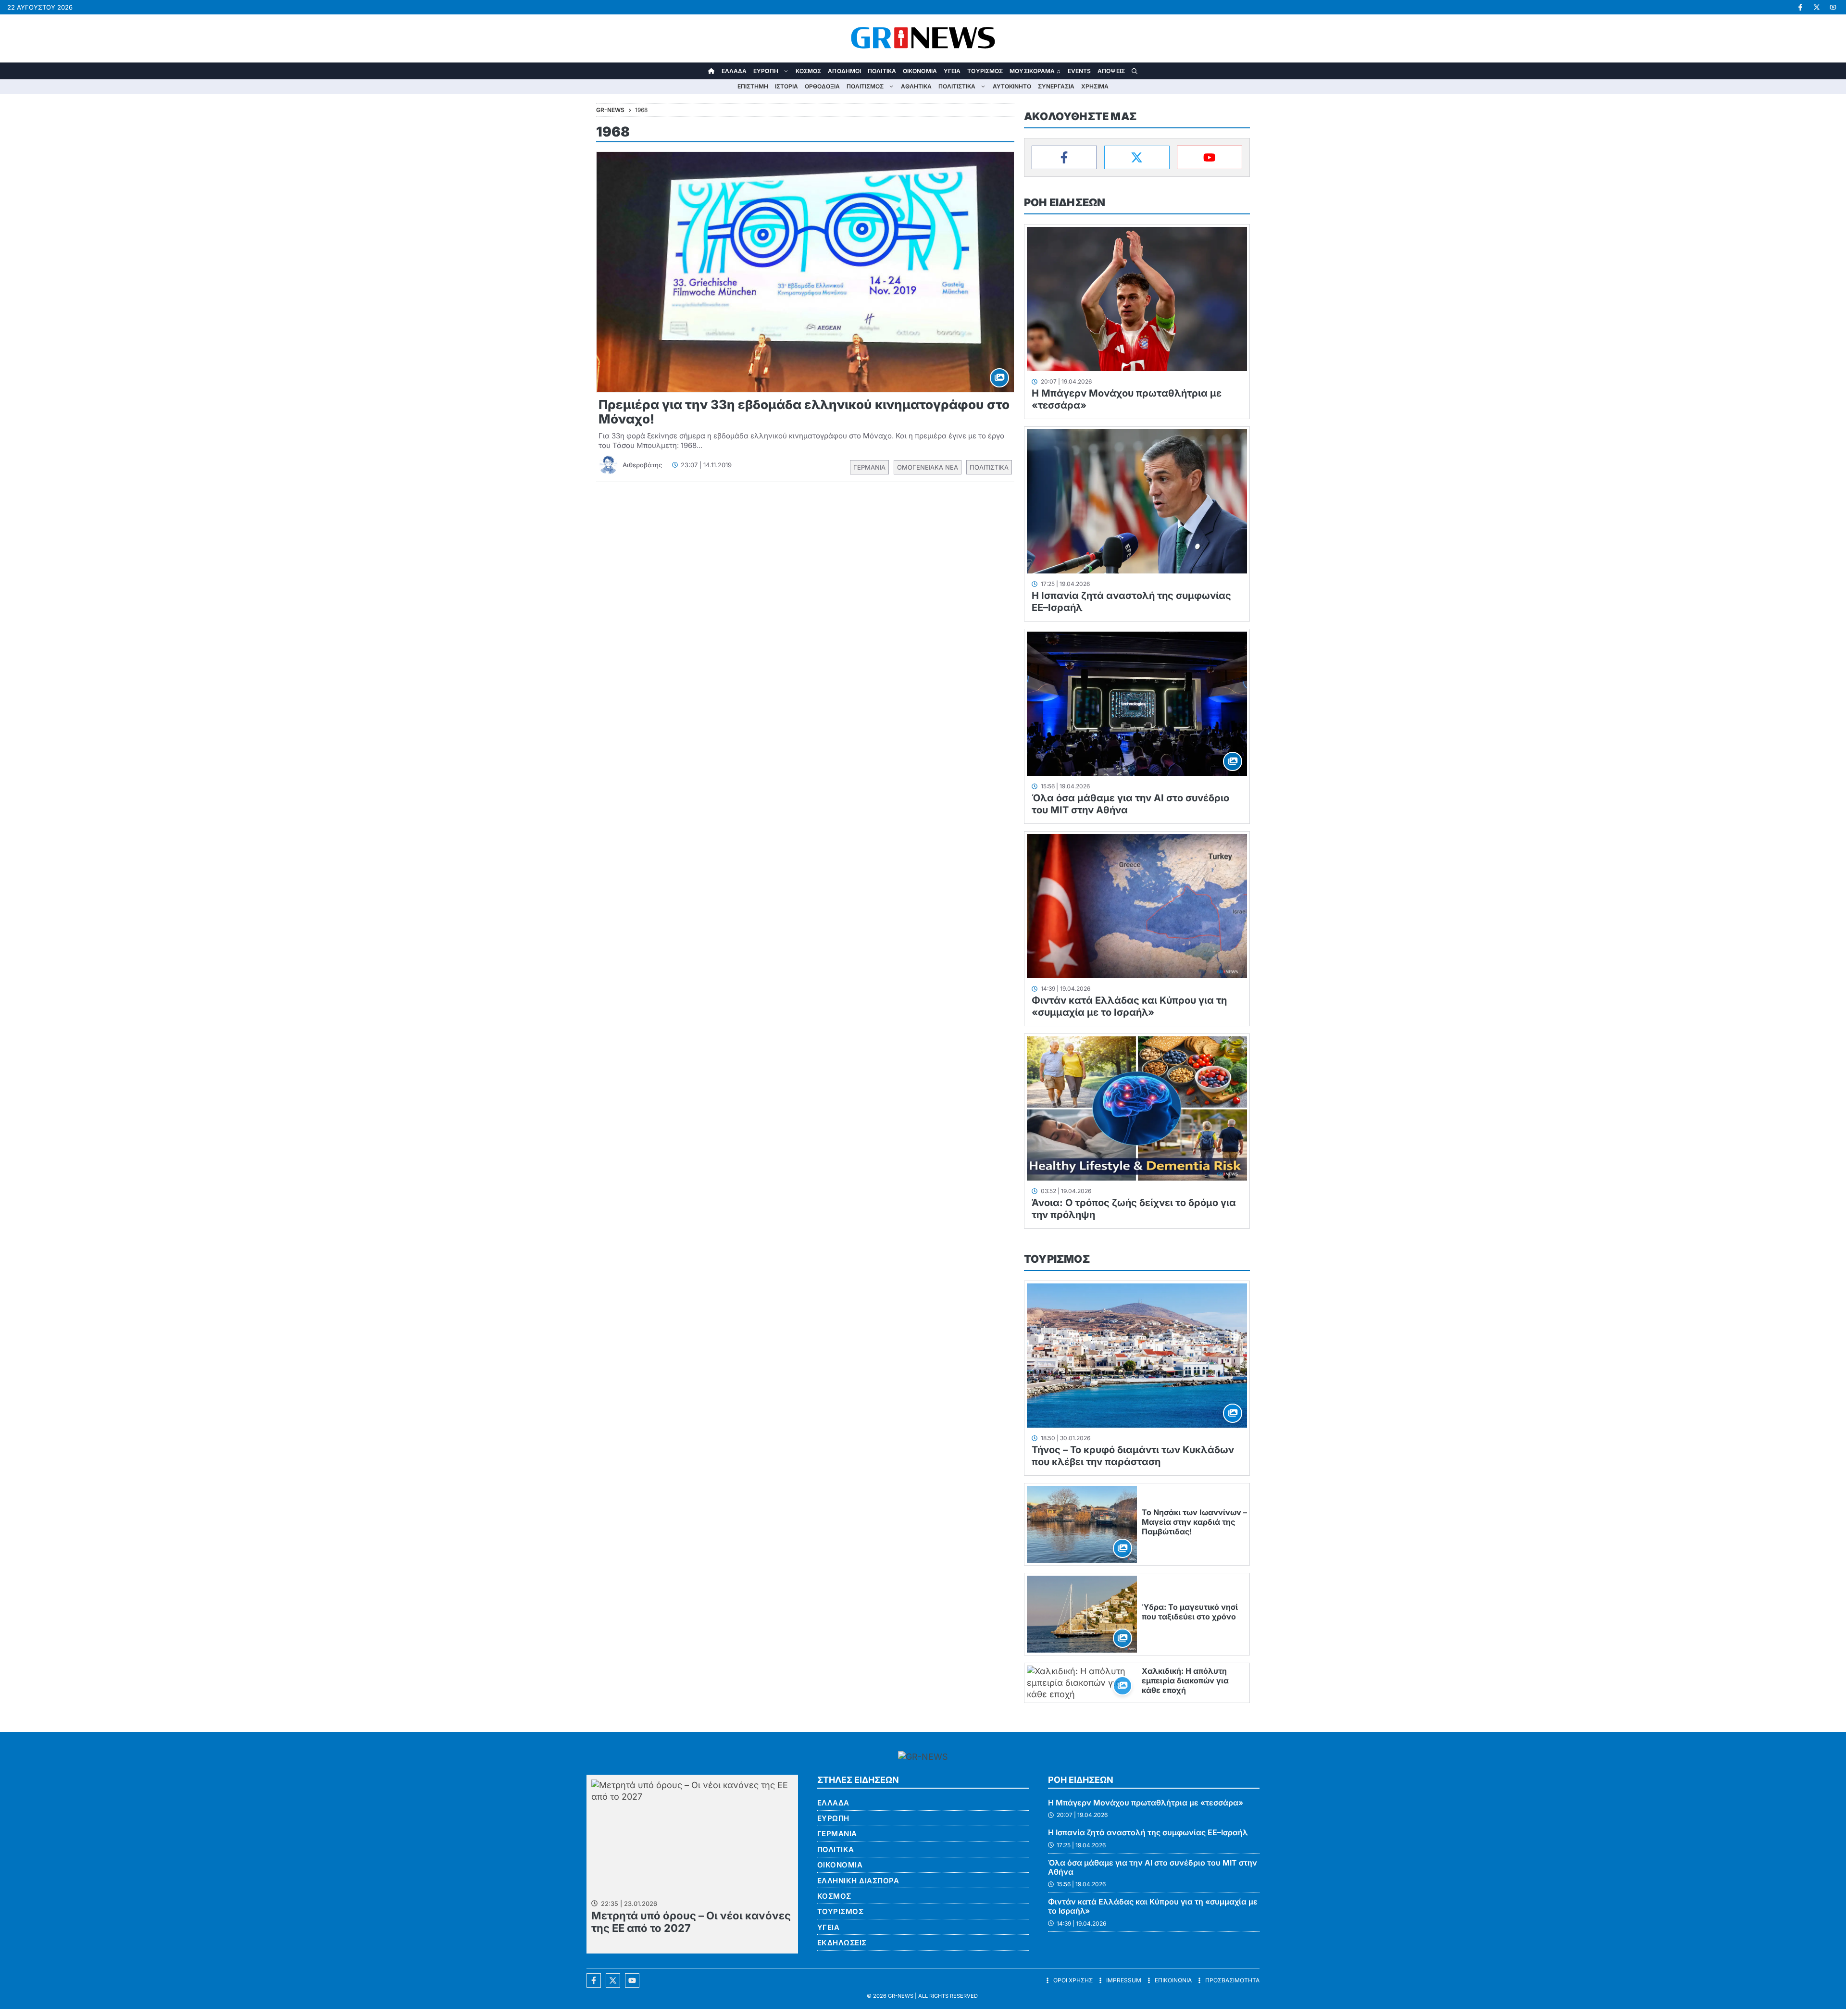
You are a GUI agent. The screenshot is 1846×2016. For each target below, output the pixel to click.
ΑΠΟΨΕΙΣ (1111, 71)
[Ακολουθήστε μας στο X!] (1817, 7)
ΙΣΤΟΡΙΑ (786, 86)
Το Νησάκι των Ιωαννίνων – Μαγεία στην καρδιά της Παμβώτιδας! (1194, 1522)
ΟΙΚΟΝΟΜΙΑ (920, 71)
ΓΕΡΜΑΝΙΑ (869, 467)
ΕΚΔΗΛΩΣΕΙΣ (842, 1943)
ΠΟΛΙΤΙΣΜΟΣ (865, 86)
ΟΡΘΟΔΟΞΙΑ (822, 86)
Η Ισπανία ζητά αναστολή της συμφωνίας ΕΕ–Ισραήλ (1148, 1832)
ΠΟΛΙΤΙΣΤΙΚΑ (957, 86)
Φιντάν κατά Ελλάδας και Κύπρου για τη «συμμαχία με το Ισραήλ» (1129, 1006)
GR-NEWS (901, 1996)
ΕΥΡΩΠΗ (766, 71)
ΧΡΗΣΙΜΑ (1095, 86)
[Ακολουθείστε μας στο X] (613, 1980)
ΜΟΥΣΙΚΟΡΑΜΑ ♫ (1035, 71)
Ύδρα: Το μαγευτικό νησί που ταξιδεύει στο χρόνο (1190, 1612)
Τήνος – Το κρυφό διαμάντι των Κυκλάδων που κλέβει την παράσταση (1133, 1456)
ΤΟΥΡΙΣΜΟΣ (985, 71)
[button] (1135, 71)
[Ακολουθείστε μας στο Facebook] (594, 1980)
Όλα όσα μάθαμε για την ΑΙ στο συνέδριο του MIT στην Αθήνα (1153, 1867)
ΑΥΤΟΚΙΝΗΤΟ (1012, 86)
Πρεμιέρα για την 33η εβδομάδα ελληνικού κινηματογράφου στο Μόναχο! (804, 412)
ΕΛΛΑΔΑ (734, 71)
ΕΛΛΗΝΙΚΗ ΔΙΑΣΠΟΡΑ (858, 1881)
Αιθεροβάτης (642, 465)
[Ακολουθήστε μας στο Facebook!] (1800, 7)
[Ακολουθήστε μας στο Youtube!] (1833, 7)
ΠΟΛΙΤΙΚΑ (882, 71)
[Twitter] (1137, 157)
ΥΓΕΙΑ (952, 71)
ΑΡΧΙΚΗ (711, 71)
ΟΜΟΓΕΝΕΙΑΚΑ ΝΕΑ (928, 467)
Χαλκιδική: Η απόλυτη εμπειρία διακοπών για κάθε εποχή (1185, 1680)
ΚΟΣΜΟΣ (809, 71)
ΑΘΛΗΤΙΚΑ (916, 86)
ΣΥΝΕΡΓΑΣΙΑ (1056, 86)
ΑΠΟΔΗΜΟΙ (844, 71)
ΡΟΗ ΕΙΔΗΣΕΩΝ (1065, 202)
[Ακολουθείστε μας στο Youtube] (632, 1980)
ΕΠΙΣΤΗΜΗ (753, 86)
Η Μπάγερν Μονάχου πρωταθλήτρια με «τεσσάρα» (1146, 1803)
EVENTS (1079, 71)
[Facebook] (1064, 157)
